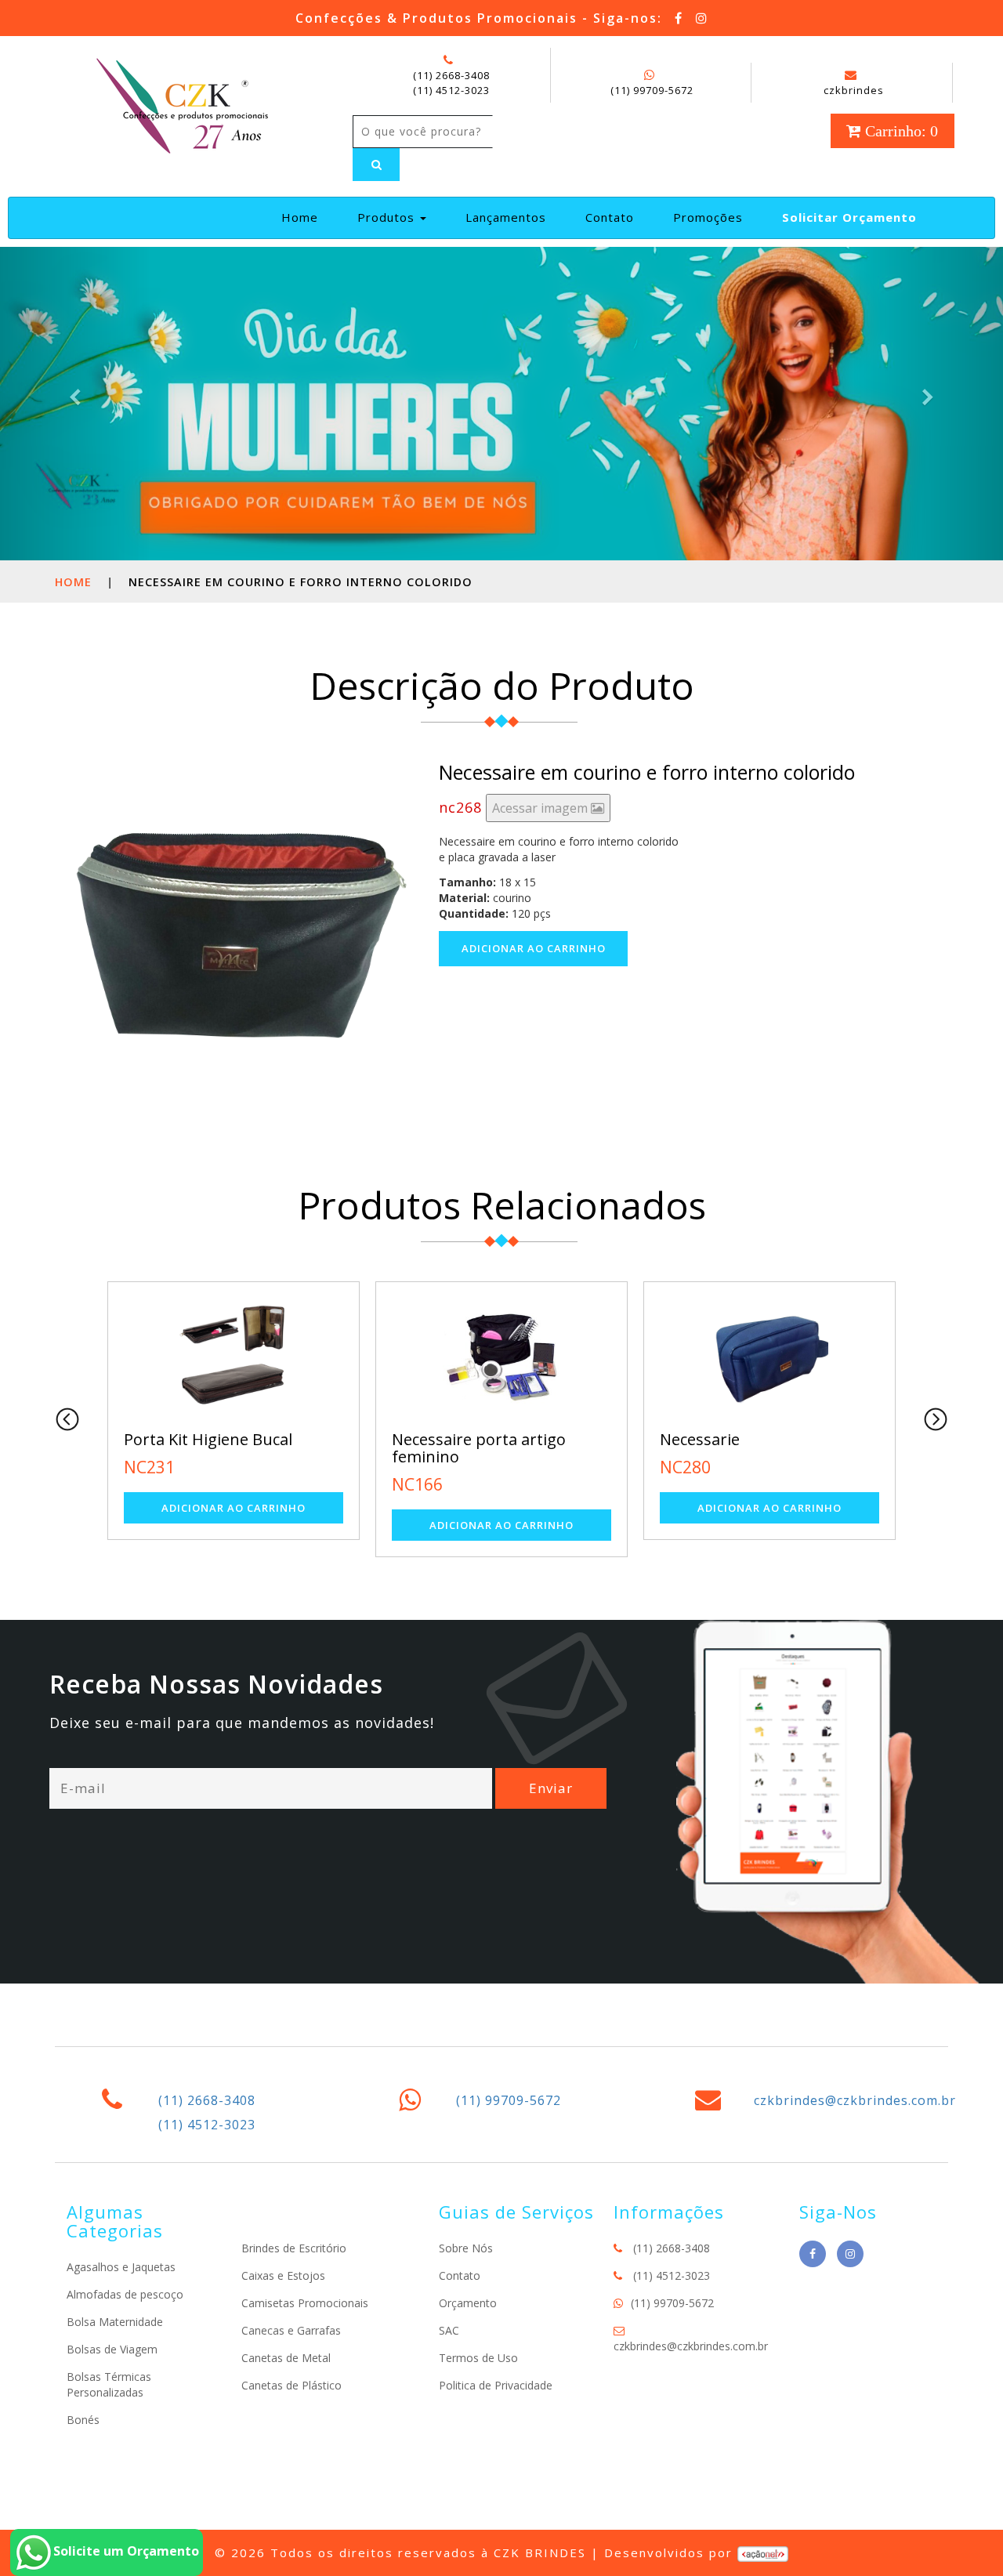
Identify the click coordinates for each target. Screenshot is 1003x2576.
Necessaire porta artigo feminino (335, 1448)
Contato (610, 217)
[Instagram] (702, 18)
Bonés (83, 2420)
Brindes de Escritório (294, 2248)
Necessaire (824, 1439)
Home (306, 217)
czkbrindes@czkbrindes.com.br (855, 2100)
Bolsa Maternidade (115, 2322)
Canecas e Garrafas (291, 2330)
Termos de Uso (478, 2358)
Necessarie (556, 1439)
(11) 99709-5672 (652, 90)
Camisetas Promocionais (305, 2303)
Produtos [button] (388, 217)
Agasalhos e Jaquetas (121, 2267)
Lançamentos (506, 217)
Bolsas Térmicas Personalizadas (109, 2384)
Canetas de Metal (286, 2358)
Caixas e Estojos (283, 2275)
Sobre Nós (466, 2248)
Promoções (708, 217)
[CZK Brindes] (181, 103)
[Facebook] (679, 18)
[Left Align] (376, 165)
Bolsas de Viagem (112, 2349)
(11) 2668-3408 (451, 75)
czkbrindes (854, 90)
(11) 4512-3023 (451, 90)
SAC (449, 2330)
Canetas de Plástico (291, 2385)
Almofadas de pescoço (125, 2294)
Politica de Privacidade (496, 2385)
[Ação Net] (763, 2552)
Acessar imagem (541, 808)
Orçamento (468, 2303)
